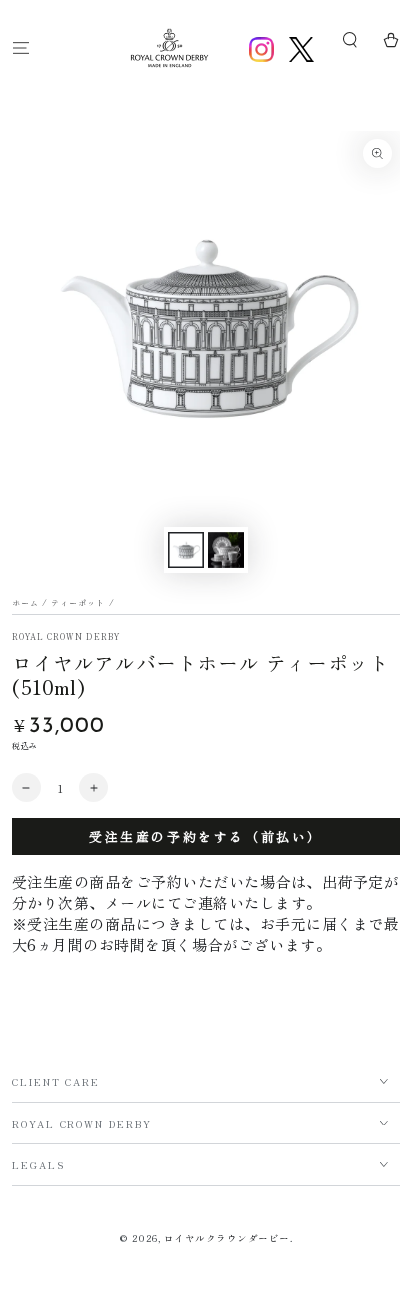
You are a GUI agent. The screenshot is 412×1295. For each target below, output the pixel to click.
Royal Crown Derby (66, 636)
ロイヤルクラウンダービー (227, 1238)
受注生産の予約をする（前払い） (206, 836)
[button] (350, 40)
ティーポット (78, 602)
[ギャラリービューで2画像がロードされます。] (225, 550)
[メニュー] (21, 47)
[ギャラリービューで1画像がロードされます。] (185, 550)
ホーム (25, 602)
